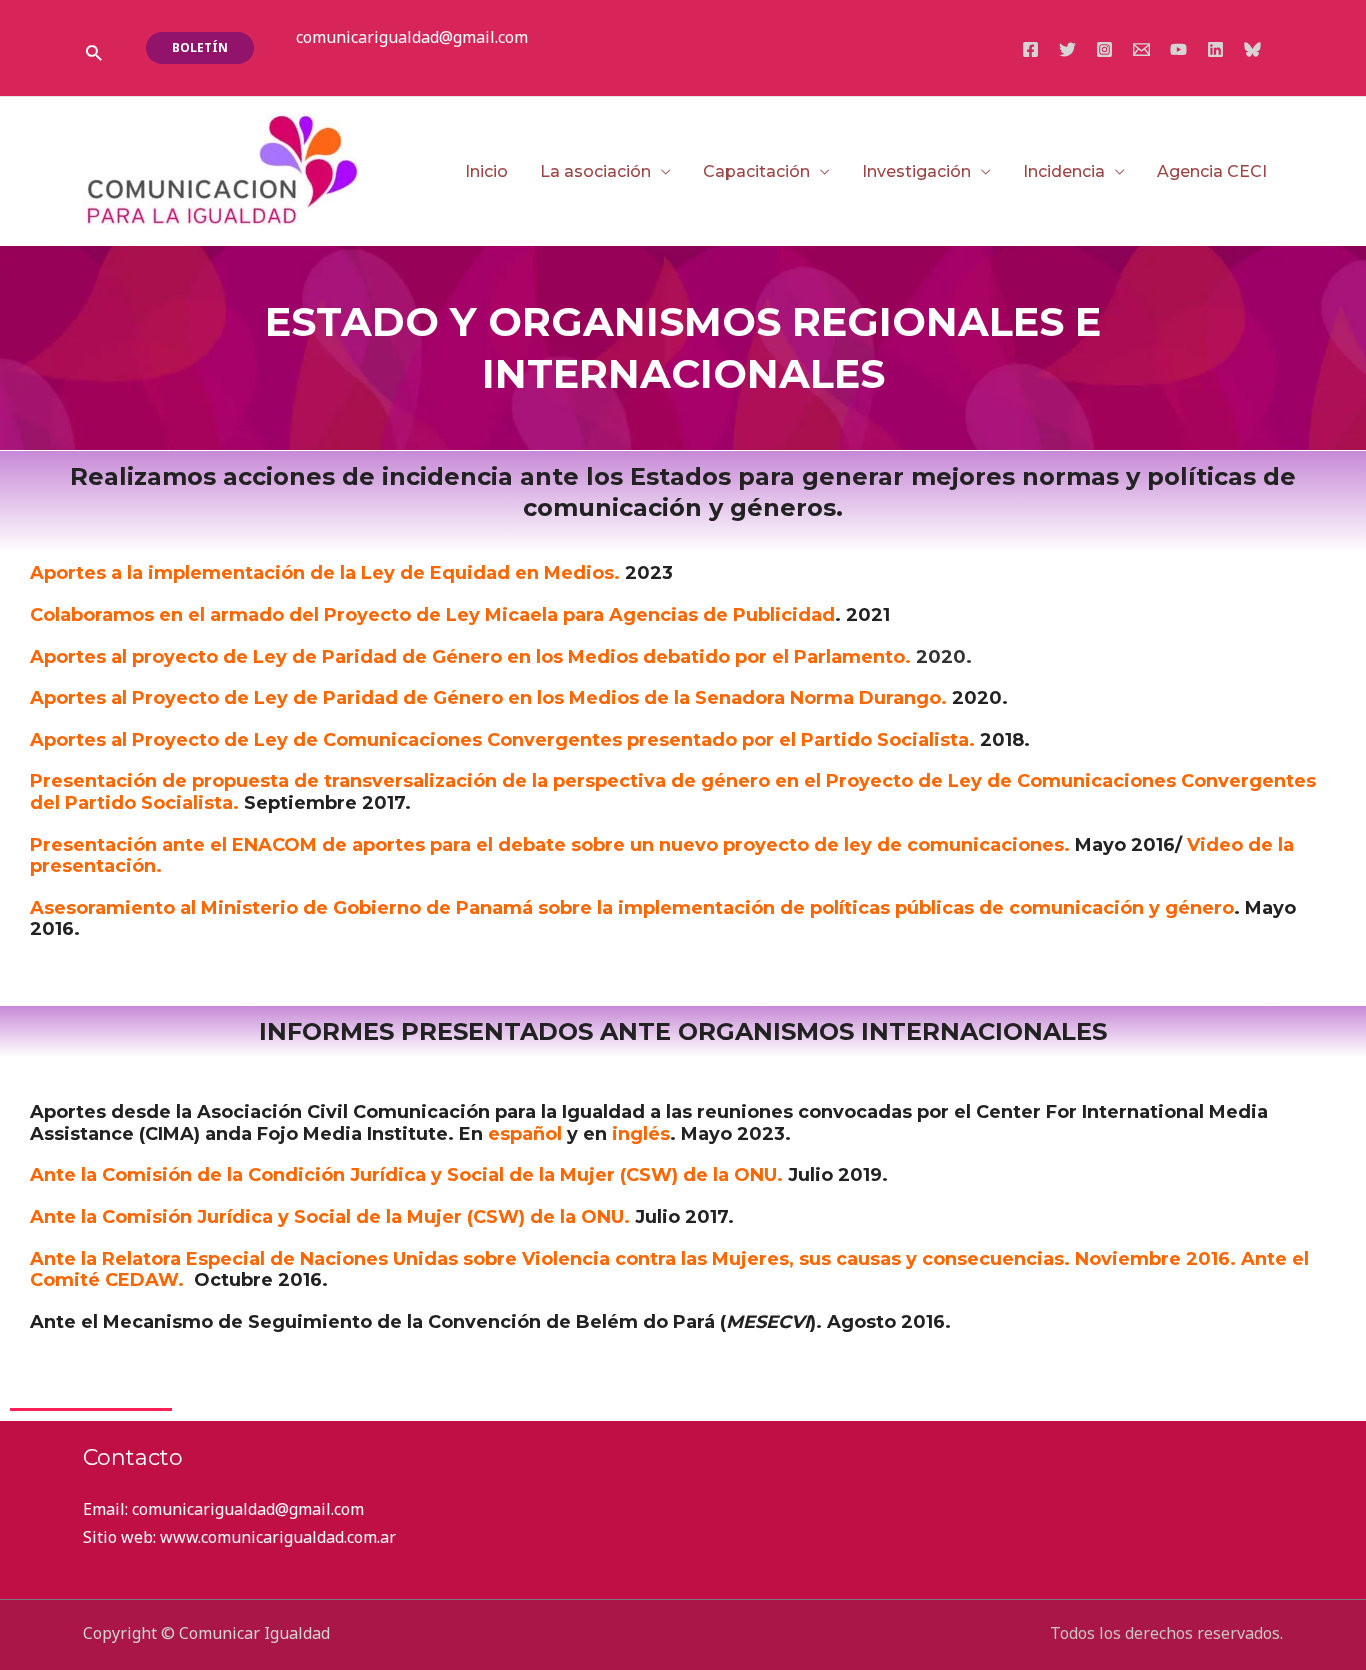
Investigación (916, 171)
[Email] (1141, 49)
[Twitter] (1067, 49)
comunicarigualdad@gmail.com (412, 37)
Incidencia (1064, 171)
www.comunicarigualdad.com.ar (278, 1537)
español (525, 1134)
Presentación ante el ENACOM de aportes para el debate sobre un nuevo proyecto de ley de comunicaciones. (550, 845)
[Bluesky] (1252, 49)
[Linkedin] (1215, 49)
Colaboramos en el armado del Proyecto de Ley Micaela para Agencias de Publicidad (432, 615)
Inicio (486, 171)
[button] (93, 52)
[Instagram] (1104, 49)
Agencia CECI (1212, 171)
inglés (641, 1134)
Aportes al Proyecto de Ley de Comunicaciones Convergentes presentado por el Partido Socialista (499, 740)
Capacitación (756, 171)
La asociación (595, 171)
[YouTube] (1178, 49)
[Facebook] (1030, 49)
